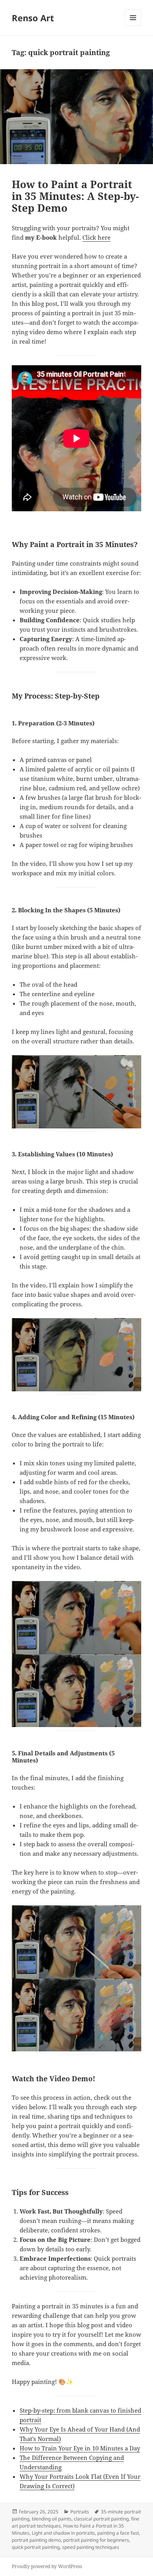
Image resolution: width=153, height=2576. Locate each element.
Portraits (80, 2512)
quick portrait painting (36, 2547)
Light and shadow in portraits (63, 2533)
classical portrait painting (101, 2519)
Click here (97, 237)
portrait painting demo (36, 2540)
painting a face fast (118, 2533)
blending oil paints (52, 2519)
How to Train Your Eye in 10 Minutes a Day (80, 2448)
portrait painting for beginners (96, 2540)
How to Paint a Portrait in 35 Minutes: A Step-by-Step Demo (75, 196)
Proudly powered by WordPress (47, 2566)
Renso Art (33, 18)
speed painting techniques (91, 2547)
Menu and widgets (133, 26)
